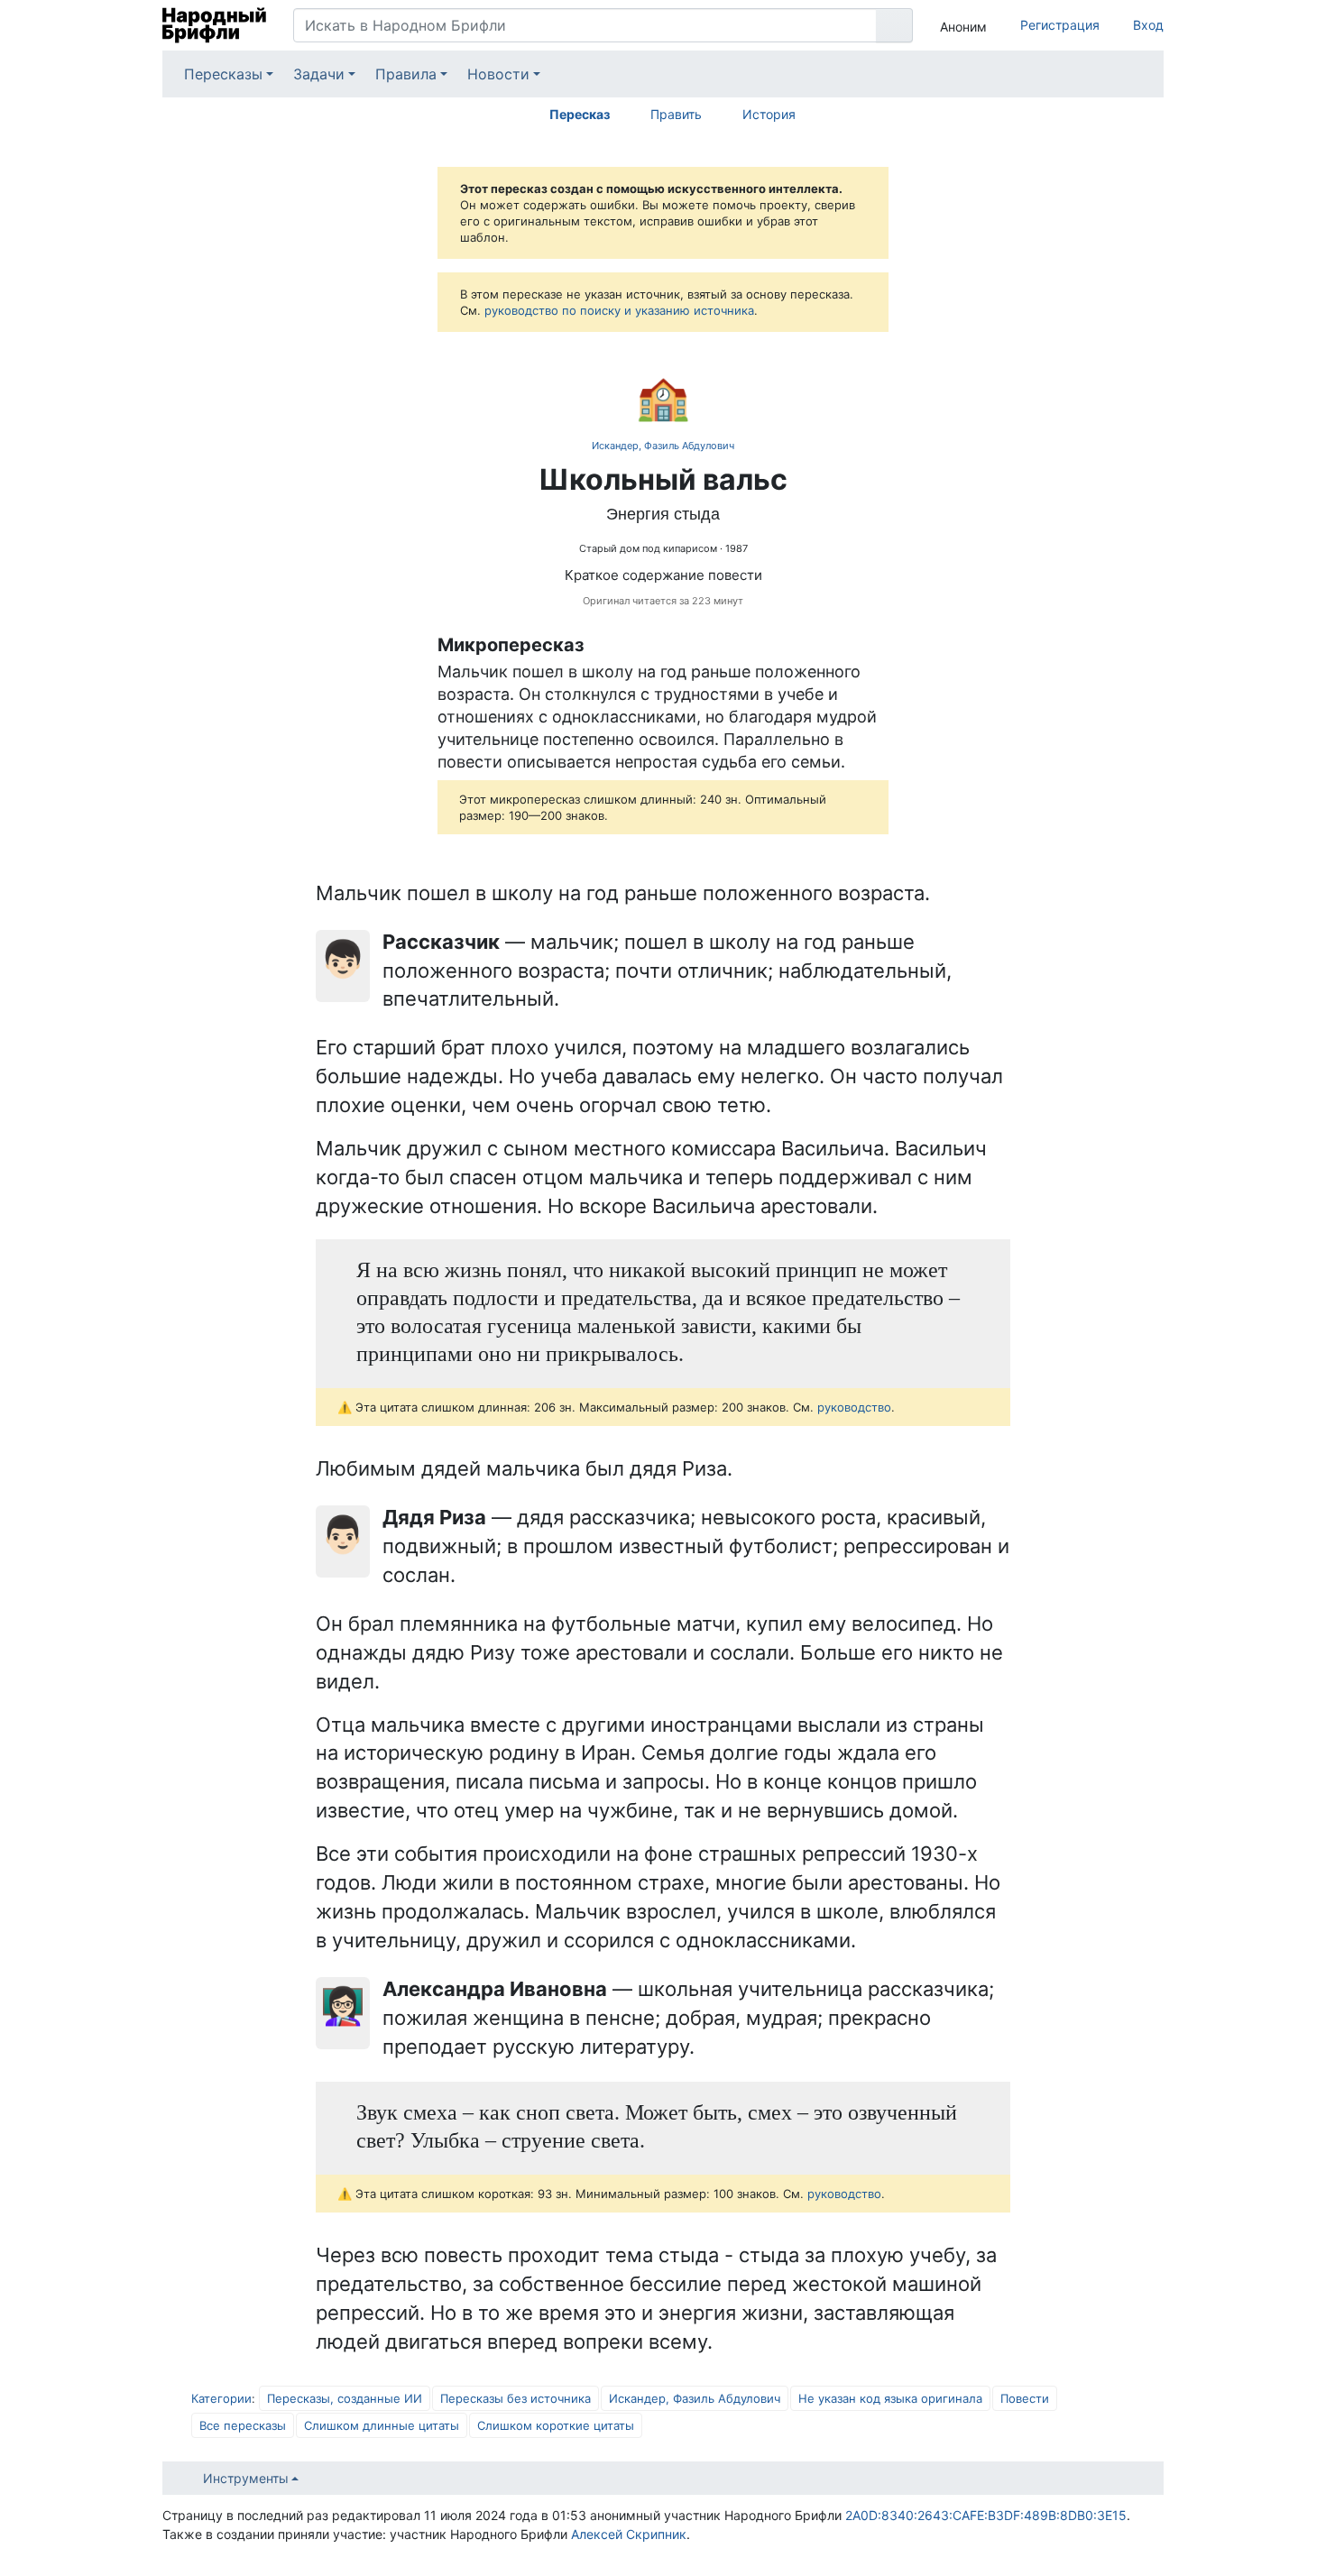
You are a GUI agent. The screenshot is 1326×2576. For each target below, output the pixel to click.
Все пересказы (243, 2425)
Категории (221, 2398)
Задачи (319, 74)
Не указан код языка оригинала (890, 2398)
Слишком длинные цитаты (382, 2425)
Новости (498, 74)
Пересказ (580, 114)
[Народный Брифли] (214, 25)
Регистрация (1060, 25)
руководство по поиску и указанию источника (619, 310)
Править (676, 114)
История (769, 114)
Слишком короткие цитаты (556, 2425)
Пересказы (223, 74)
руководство (854, 1407)
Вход (1148, 25)
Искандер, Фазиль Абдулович (663, 446)
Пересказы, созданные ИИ (345, 2398)
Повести (1025, 2398)
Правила (406, 74)
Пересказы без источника (516, 2398)
